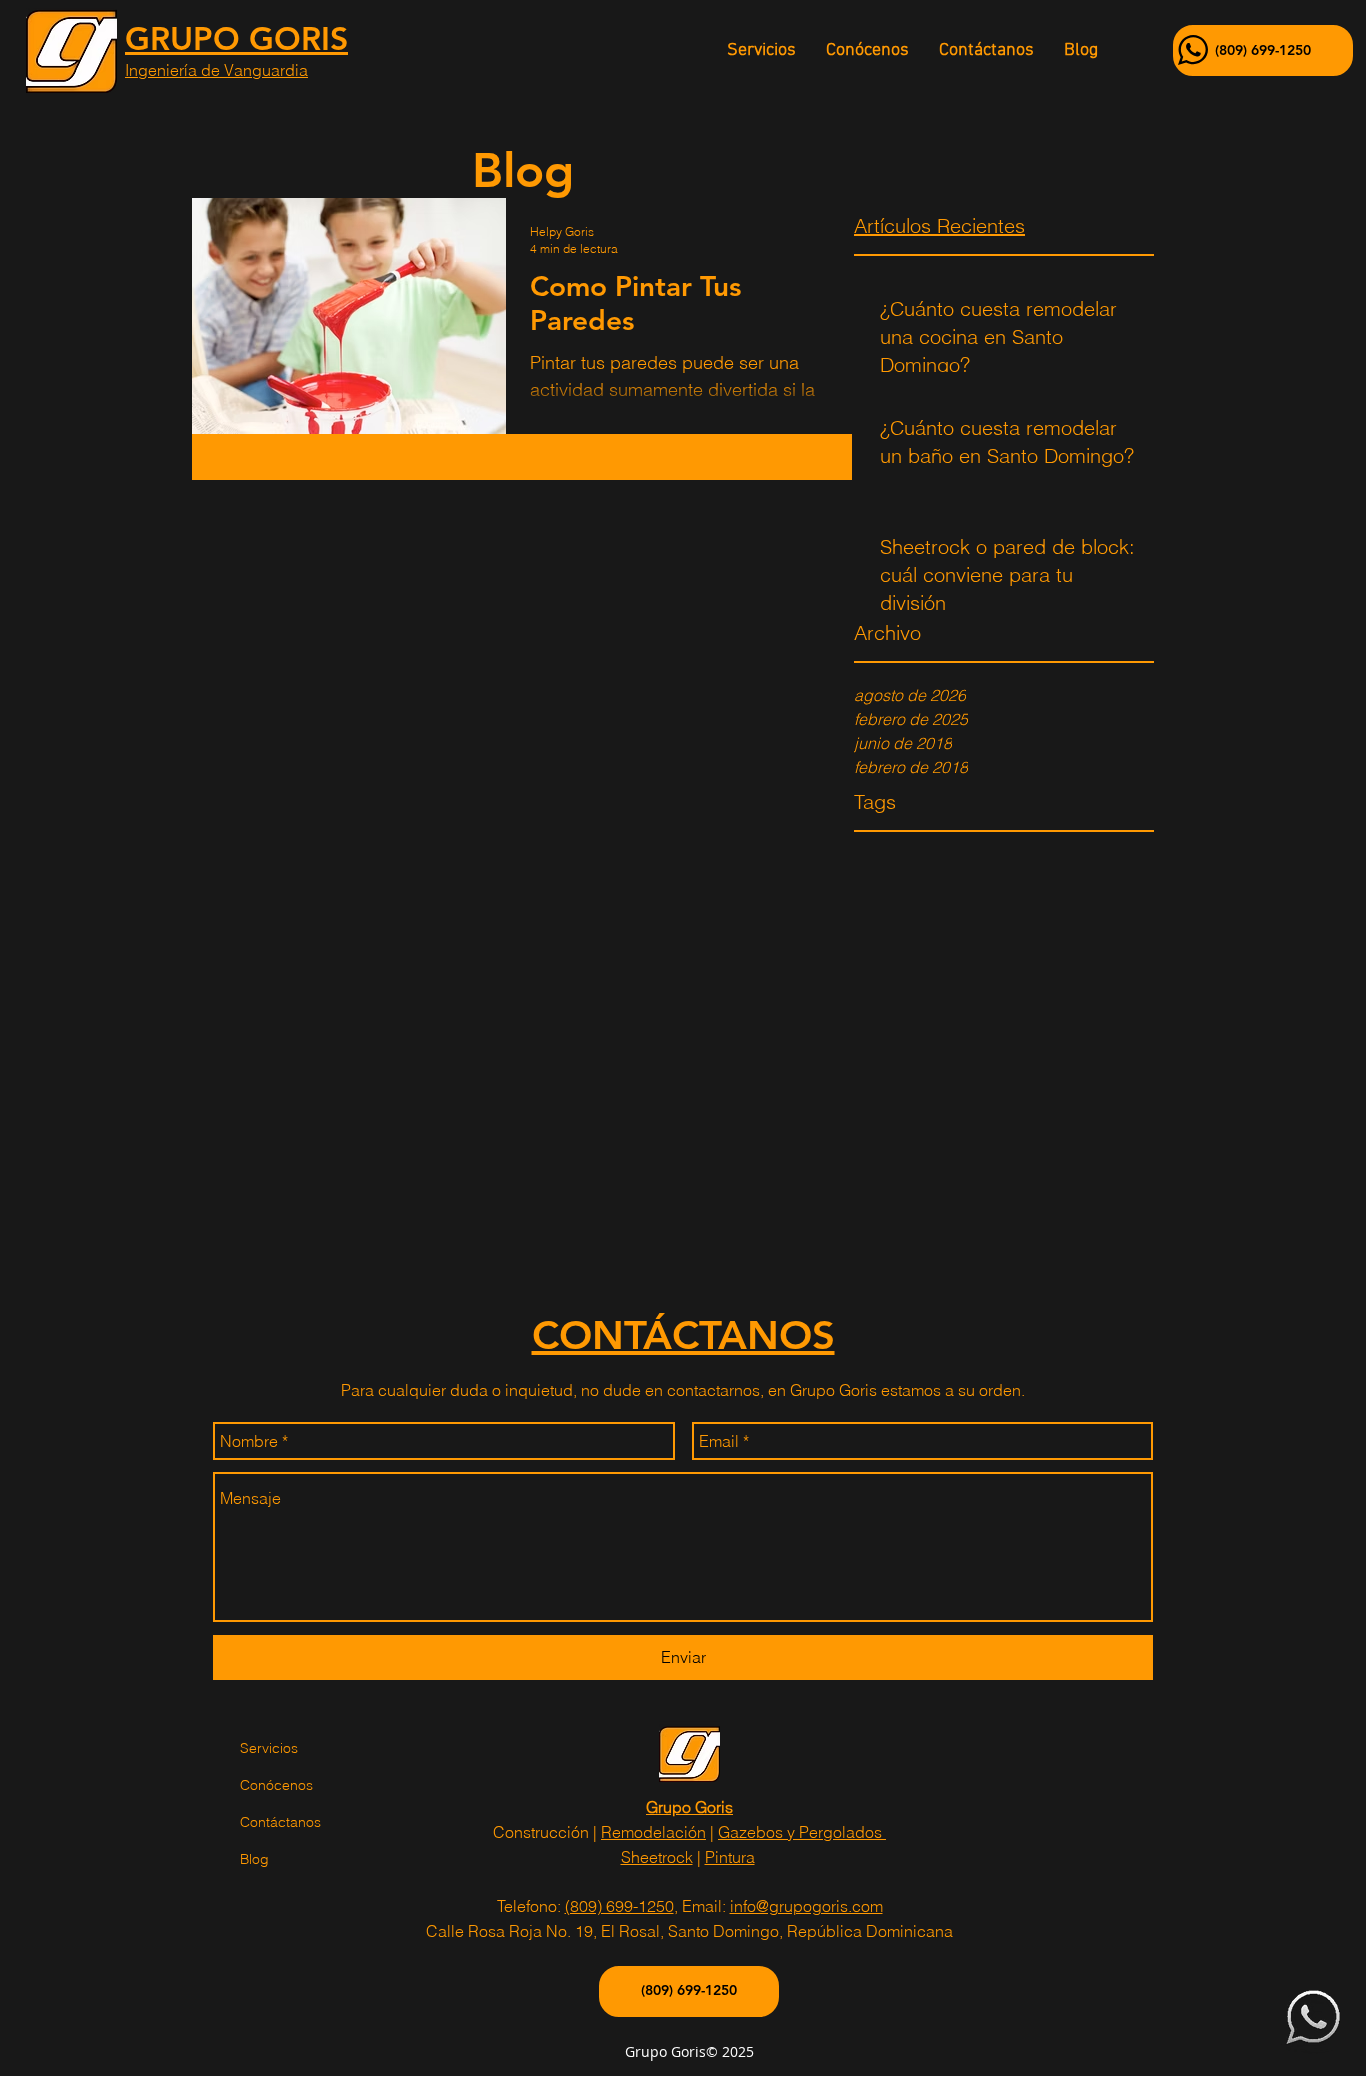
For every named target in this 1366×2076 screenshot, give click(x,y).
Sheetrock (657, 1857)
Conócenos (276, 1785)
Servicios (269, 1748)
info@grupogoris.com (806, 1906)
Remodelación (653, 1832)
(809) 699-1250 (619, 1906)
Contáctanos (280, 1822)
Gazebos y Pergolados (802, 1832)
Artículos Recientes (939, 225)
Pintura (730, 1857)
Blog (254, 1859)
